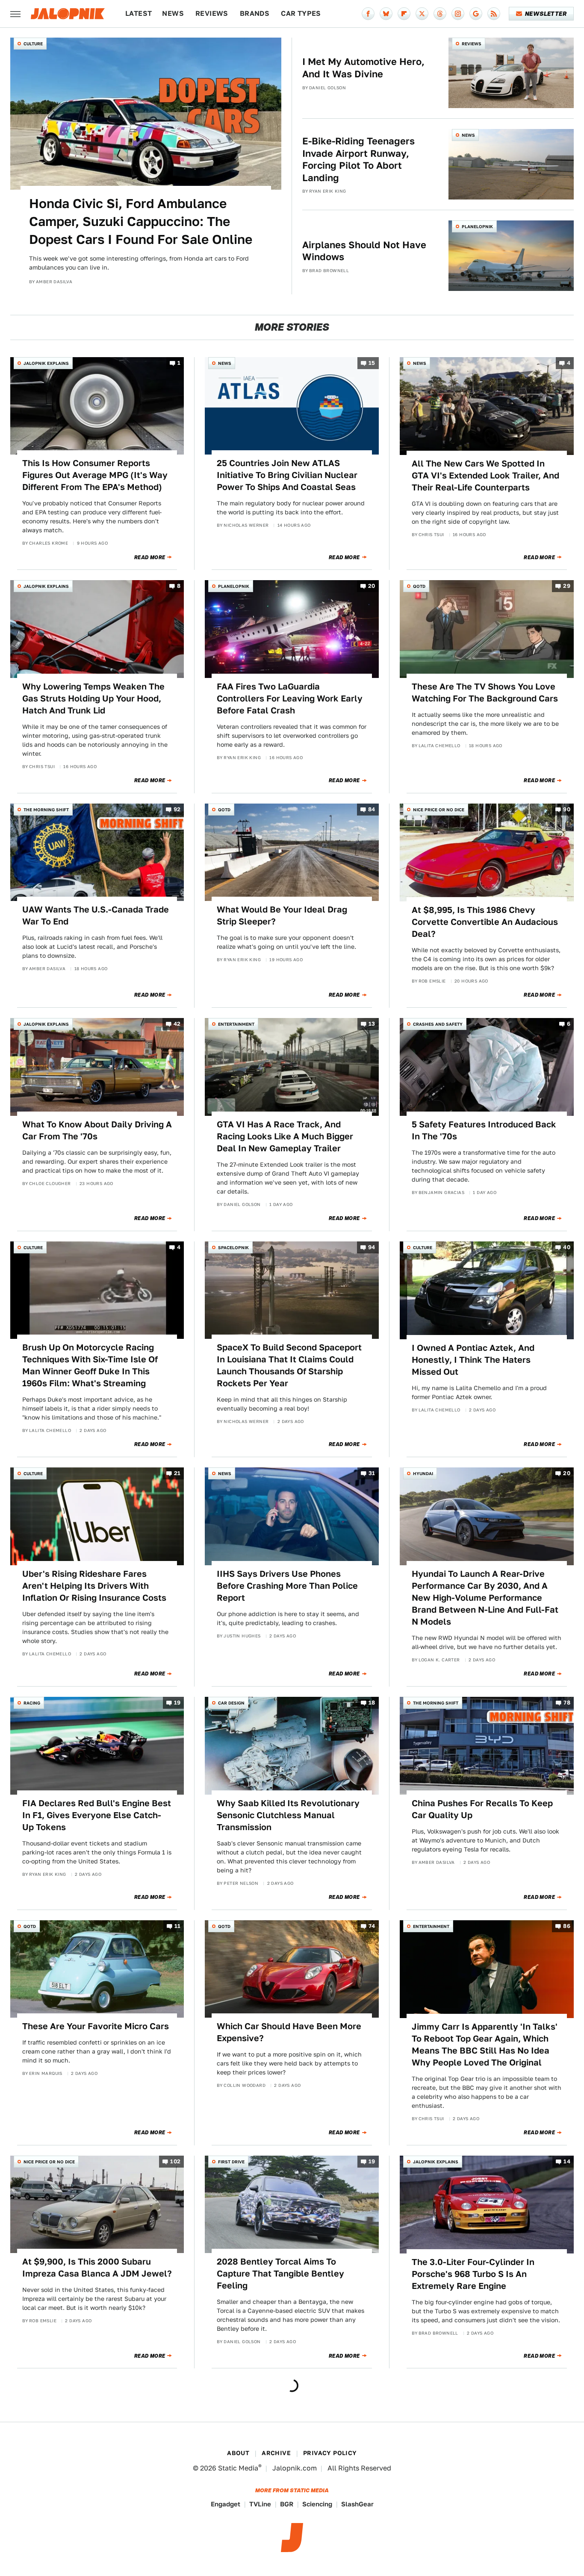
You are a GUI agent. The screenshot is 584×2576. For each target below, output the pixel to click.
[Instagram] (458, 14)
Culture (33, 44)
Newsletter (546, 14)
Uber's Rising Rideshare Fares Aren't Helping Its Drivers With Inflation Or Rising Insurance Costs (94, 1586)
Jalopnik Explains (46, 363)
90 (567, 809)
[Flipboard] (404, 14)
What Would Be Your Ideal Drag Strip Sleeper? (282, 915)
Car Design (231, 1703)
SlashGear (357, 2504)
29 (567, 586)
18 (372, 1703)
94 (372, 1247)
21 (177, 1474)
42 (177, 1024)
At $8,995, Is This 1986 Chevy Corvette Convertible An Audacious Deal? (485, 922)
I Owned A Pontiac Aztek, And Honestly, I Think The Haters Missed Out (473, 1360)
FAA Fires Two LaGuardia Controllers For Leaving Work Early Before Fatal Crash (290, 698)
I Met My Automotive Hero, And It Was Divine (363, 68)
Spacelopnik (233, 1247)
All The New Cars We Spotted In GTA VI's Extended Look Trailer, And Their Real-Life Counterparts (485, 475)
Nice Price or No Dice (439, 810)
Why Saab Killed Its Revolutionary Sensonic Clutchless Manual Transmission (288, 1815)
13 (372, 1024)
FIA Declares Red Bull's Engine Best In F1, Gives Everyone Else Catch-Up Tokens (97, 1815)
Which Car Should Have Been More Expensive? (289, 2032)
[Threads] (440, 14)
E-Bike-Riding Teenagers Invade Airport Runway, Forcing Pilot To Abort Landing (358, 159)
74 (372, 1926)
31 (372, 1474)
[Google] (476, 14)
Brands (255, 13)
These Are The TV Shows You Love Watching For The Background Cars (485, 692)
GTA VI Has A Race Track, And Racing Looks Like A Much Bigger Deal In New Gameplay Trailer (285, 1136)
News (173, 13)
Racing (32, 1703)
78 (567, 1703)
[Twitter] (422, 14)
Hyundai (423, 1473)
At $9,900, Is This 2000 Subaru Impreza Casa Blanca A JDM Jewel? (97, 2268)
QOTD (419, 586)
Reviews (212, 13)
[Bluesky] (386, 14)
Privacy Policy (330, 2453)
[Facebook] (368, 14)
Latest (139, 13)
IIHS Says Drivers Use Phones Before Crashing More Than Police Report (287, 1586)
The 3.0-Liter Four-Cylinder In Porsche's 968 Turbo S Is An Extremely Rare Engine (473, 2274)
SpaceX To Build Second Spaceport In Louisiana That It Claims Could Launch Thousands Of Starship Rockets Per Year (289, 1365)
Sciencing (317, 2504)
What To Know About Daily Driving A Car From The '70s (97, 1130)
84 (372, 809)
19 (177, 1703)
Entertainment (236, 1024)
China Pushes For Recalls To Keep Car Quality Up (482, 1809)
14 (567, 2161)
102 (175, 2161)
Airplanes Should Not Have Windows (364, 251)
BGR (287, 2504)
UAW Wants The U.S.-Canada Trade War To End (96, 915)
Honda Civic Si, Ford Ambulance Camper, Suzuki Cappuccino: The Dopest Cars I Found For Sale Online (141, 221)
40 (567, 1247)
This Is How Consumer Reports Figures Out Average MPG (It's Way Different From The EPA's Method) (95, 475)
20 (372, 586)
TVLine (260, 2504)
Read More (150, 557)
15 (372, 363)
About (238, 2453)
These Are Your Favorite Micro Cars (96, 2026)
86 (567, 1926)
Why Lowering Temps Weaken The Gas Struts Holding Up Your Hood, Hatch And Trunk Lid (93, 698)
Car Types (301, 13)
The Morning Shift (46, 810)
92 (177, 809)
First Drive (231, 2162)
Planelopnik (477, 226)
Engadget (226, 2504)
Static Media (238, 2468)
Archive (276, 2453)
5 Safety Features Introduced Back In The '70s (484, 1130)
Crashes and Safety (438, 1024)
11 (178, 1926)
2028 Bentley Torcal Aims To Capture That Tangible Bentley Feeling (280, 2274)
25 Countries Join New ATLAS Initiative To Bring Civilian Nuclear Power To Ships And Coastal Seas (287, 475)
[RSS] (494, 14)
